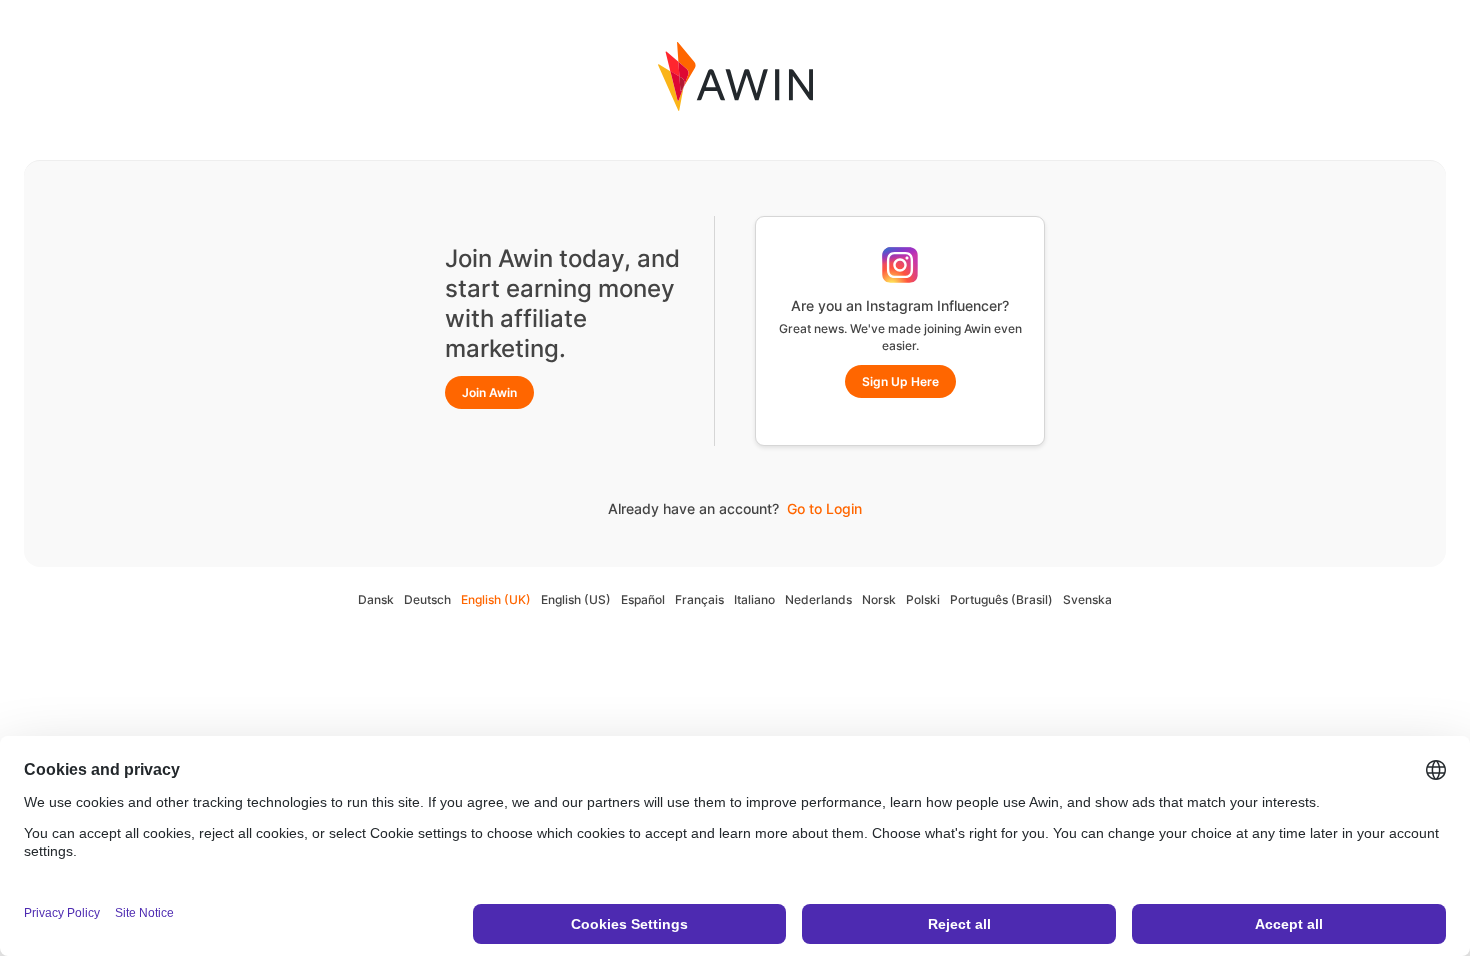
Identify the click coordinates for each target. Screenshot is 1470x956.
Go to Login (824, 508)
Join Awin (489, 392)
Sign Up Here (900, 381)
